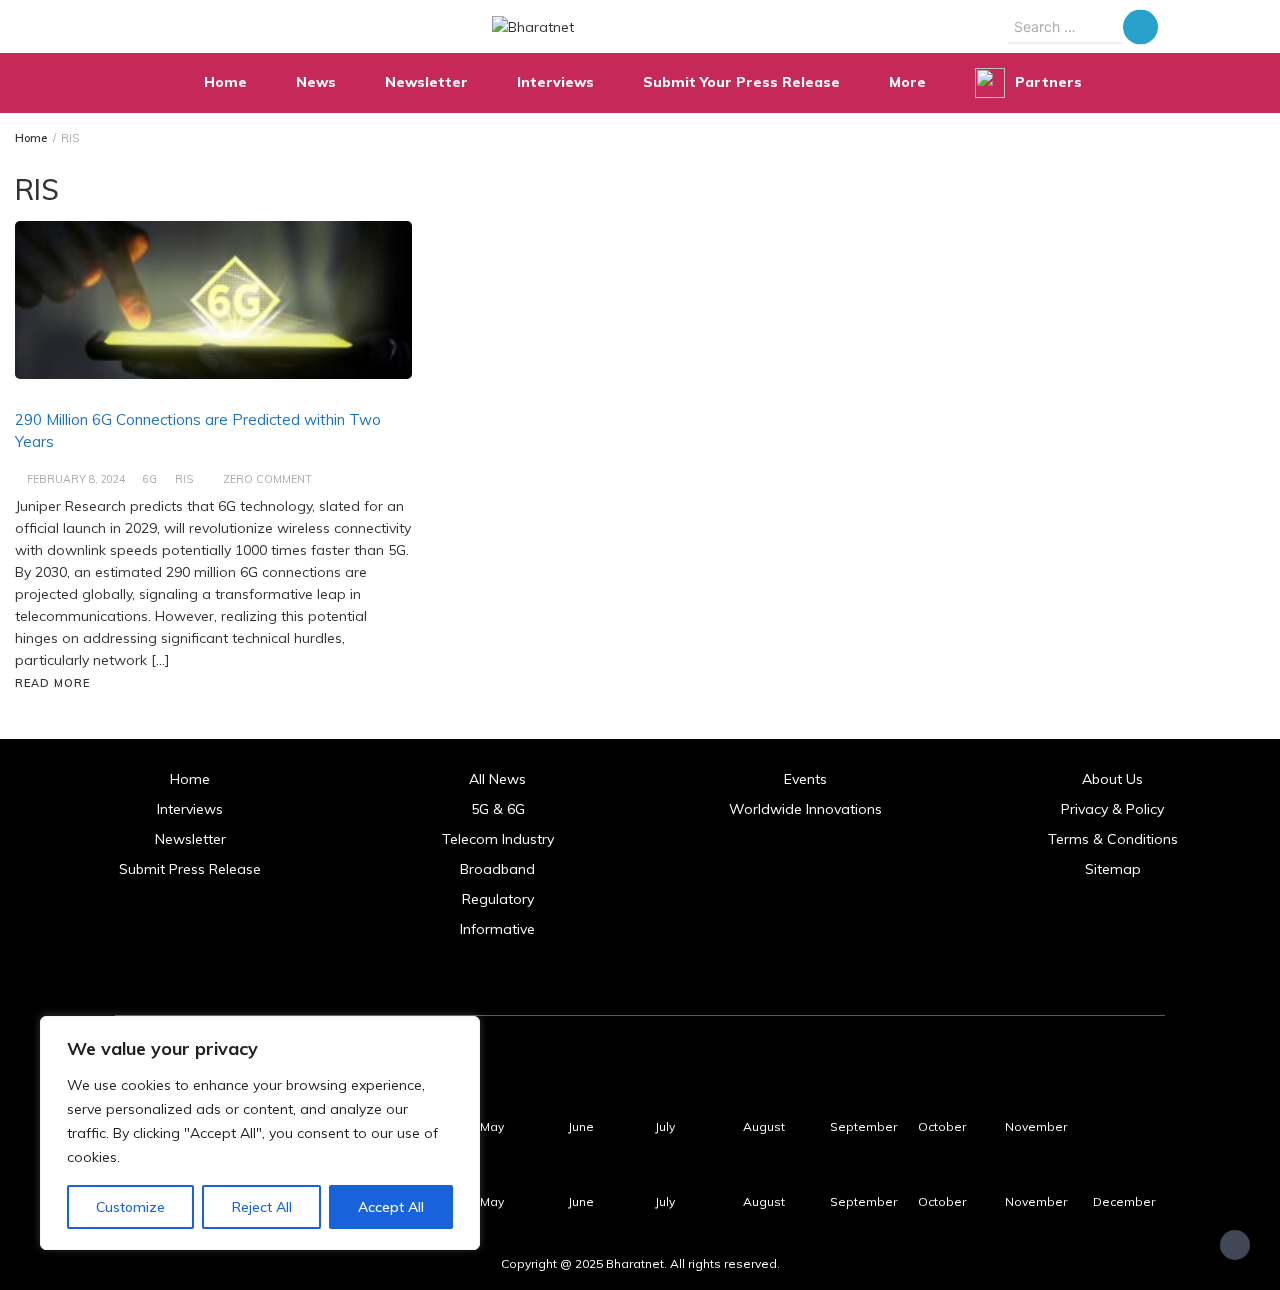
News (316, 82)
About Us (1112, 779)
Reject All (262, 1207)
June (581, 1126)
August (764, 1126)
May (492, 1126)
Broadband (497, 869)
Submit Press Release (190, 869)
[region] (260, 1133)
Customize (130, 1207)
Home (225, 82)
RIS (184, 479)
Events (805, 779)
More (907, 82)
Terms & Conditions (1113, 839)
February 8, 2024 (76, 479)
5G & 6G (498, 809)
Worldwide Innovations (805, 809)
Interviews (555, 82)
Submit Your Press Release (741, 82)
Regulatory (498, 899)
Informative (497, 929)
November (1036, 1126)
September (863, 1126)
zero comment (267, 479)
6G (150, 479)
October (942, 1126)
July (665, 1126)
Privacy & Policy (1112, 809)
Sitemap (1113, 869)
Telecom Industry (498, 839)
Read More (52, 683)
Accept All (391, 1207)
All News (497, 779)
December (1124, 1201)
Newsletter (426, 82)
